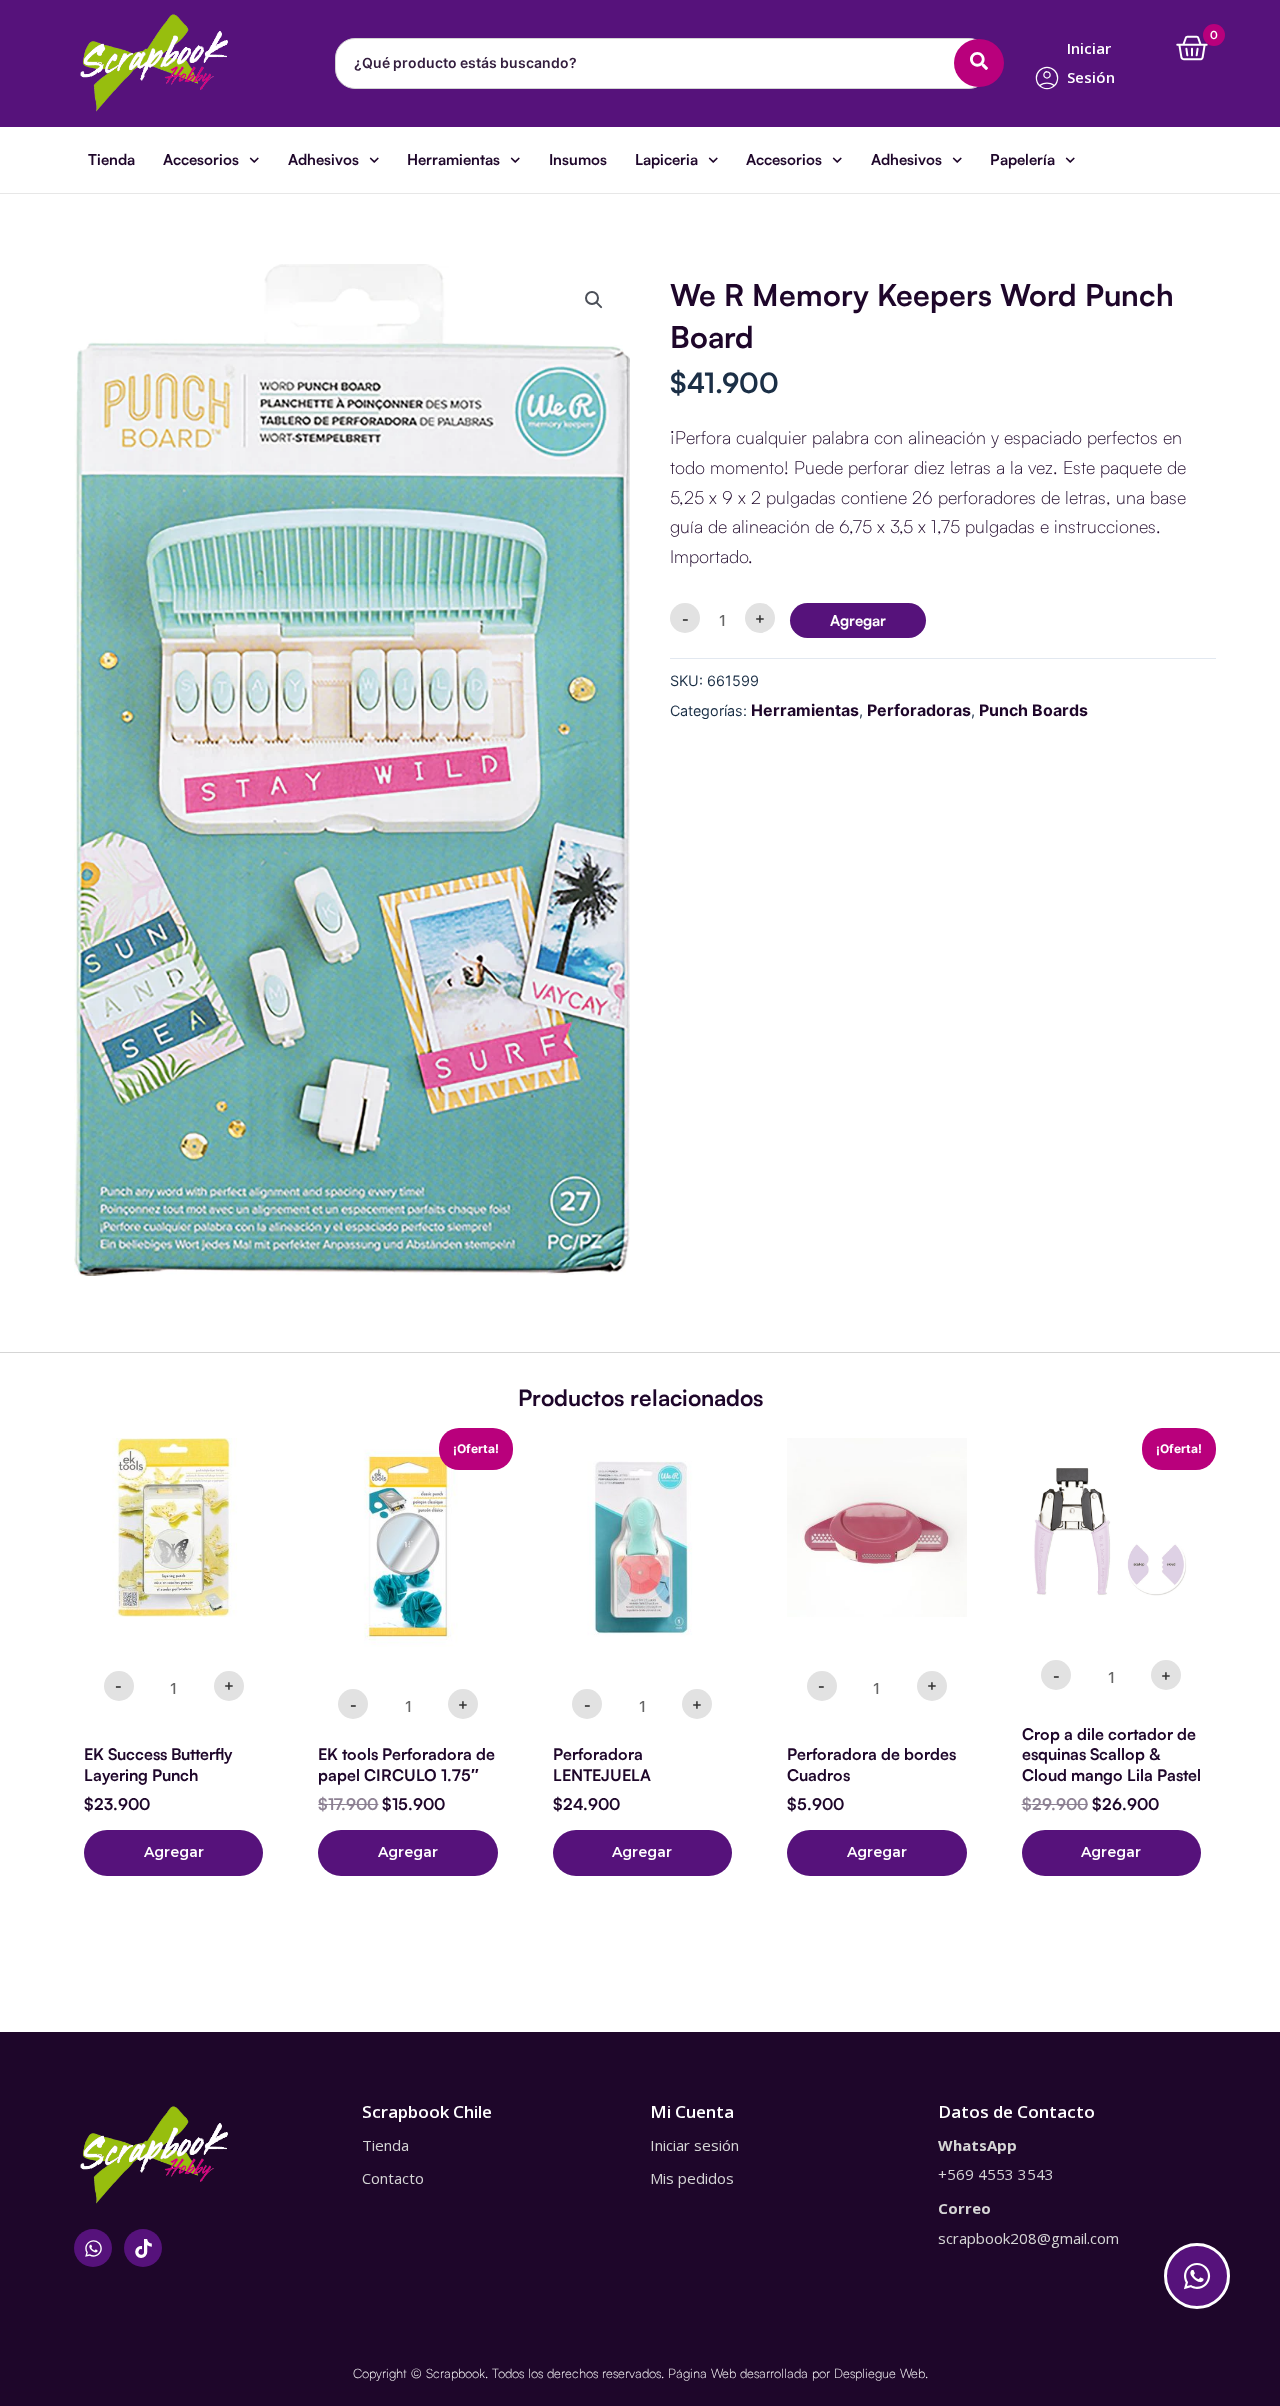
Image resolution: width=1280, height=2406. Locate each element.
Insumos (578, 159)
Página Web (702, 2373)
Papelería (1022, 159)
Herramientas (453, 159)
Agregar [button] (174, 1852)
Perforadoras (919, 710)
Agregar (858, 620)
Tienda (111, 159)
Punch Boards (1033, 710)
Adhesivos (323, 159)
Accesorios (201, 159)
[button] (594, 300)
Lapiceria (666, 159)
